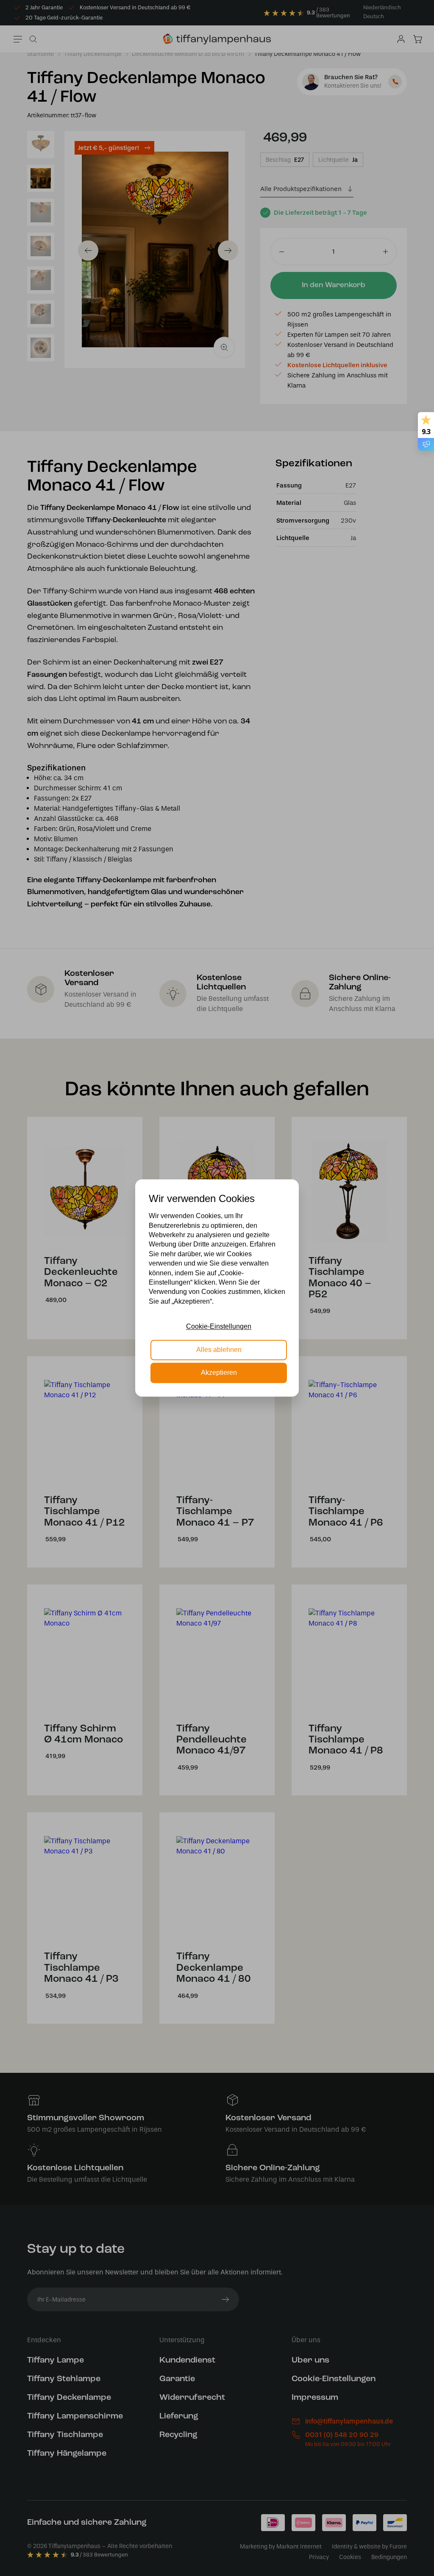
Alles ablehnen (219, 1350)
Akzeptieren (219, 1373)
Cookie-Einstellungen (219, 1327)
